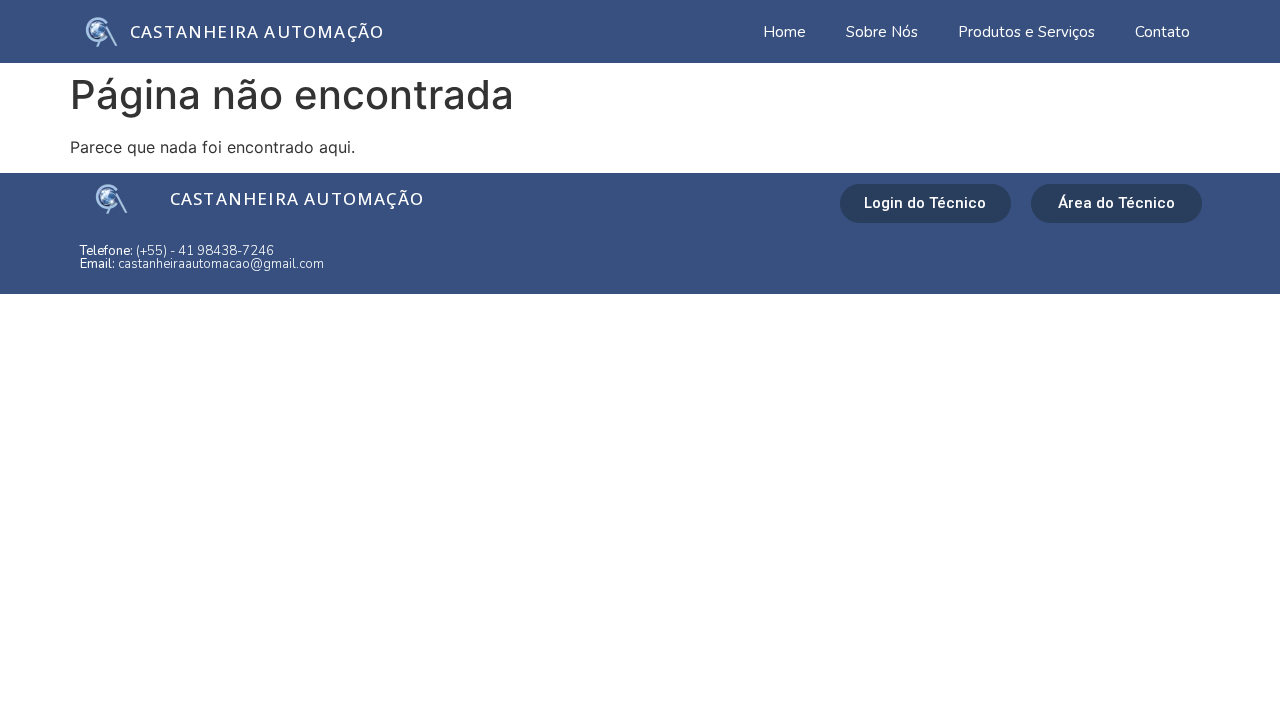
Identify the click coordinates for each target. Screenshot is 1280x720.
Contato (1162, 32)
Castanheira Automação (257, 31)
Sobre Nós (882, 32)
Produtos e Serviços (1026, 32)
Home (784, 32)
